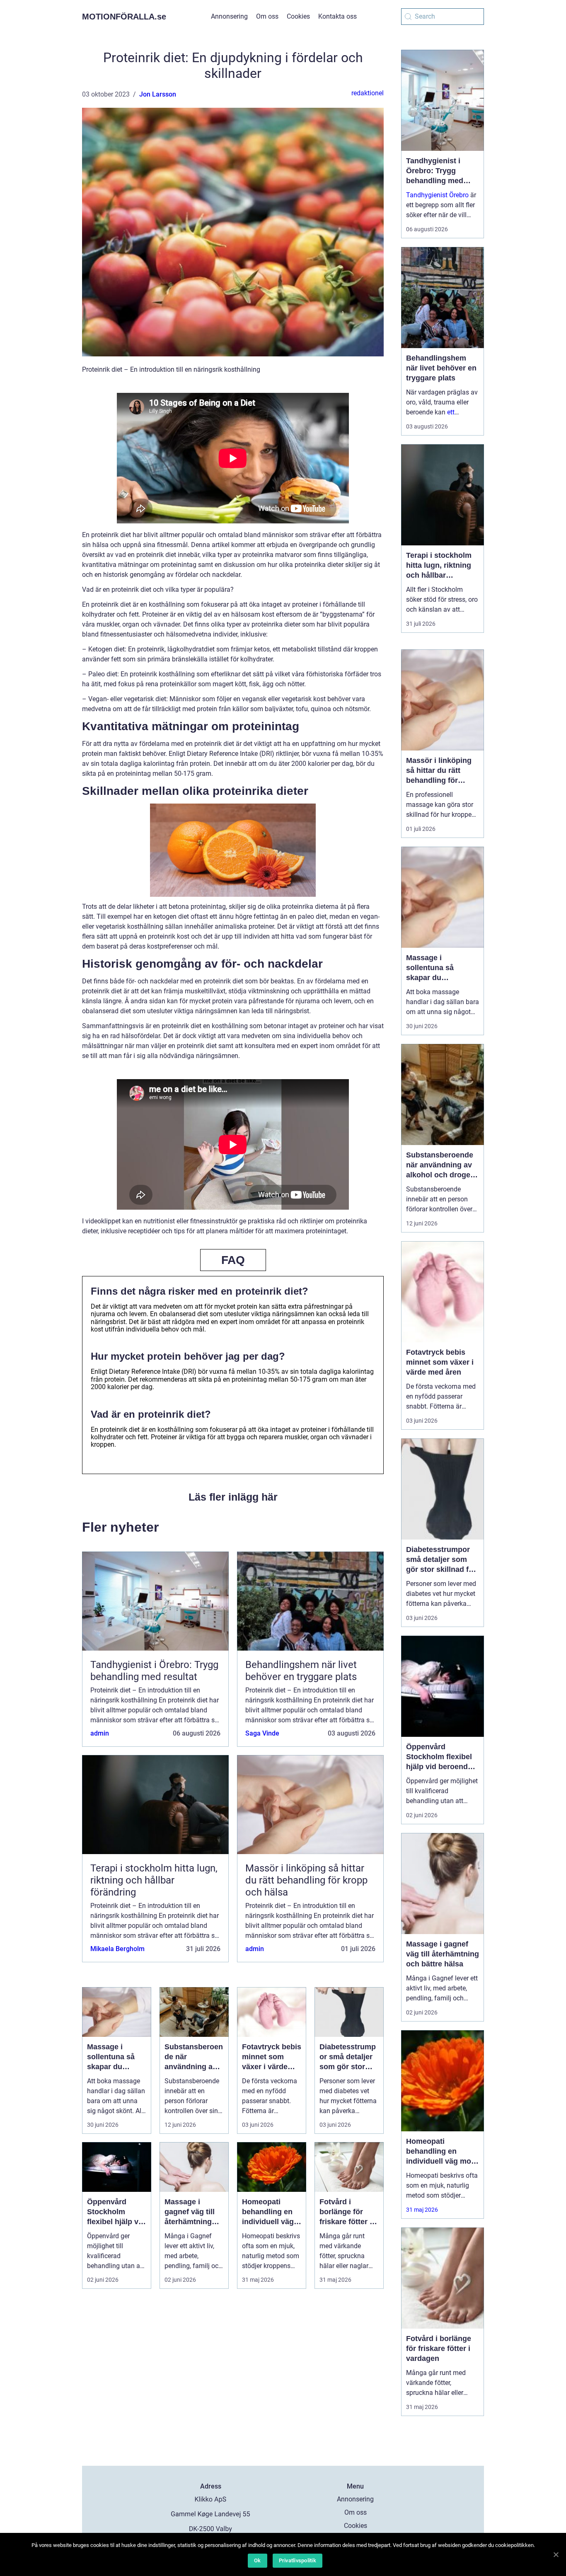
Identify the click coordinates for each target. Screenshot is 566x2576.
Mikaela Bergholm (117, 1949)
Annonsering (229, 16)
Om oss (267, 16)
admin (100, 1733)
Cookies (298, 16)
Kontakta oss (337, 16)
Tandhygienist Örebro (437, 195)
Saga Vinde (262, 1733)
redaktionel (368, 93)
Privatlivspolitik (298, 2560)
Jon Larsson (158, 94)
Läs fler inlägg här (233, 1497)
